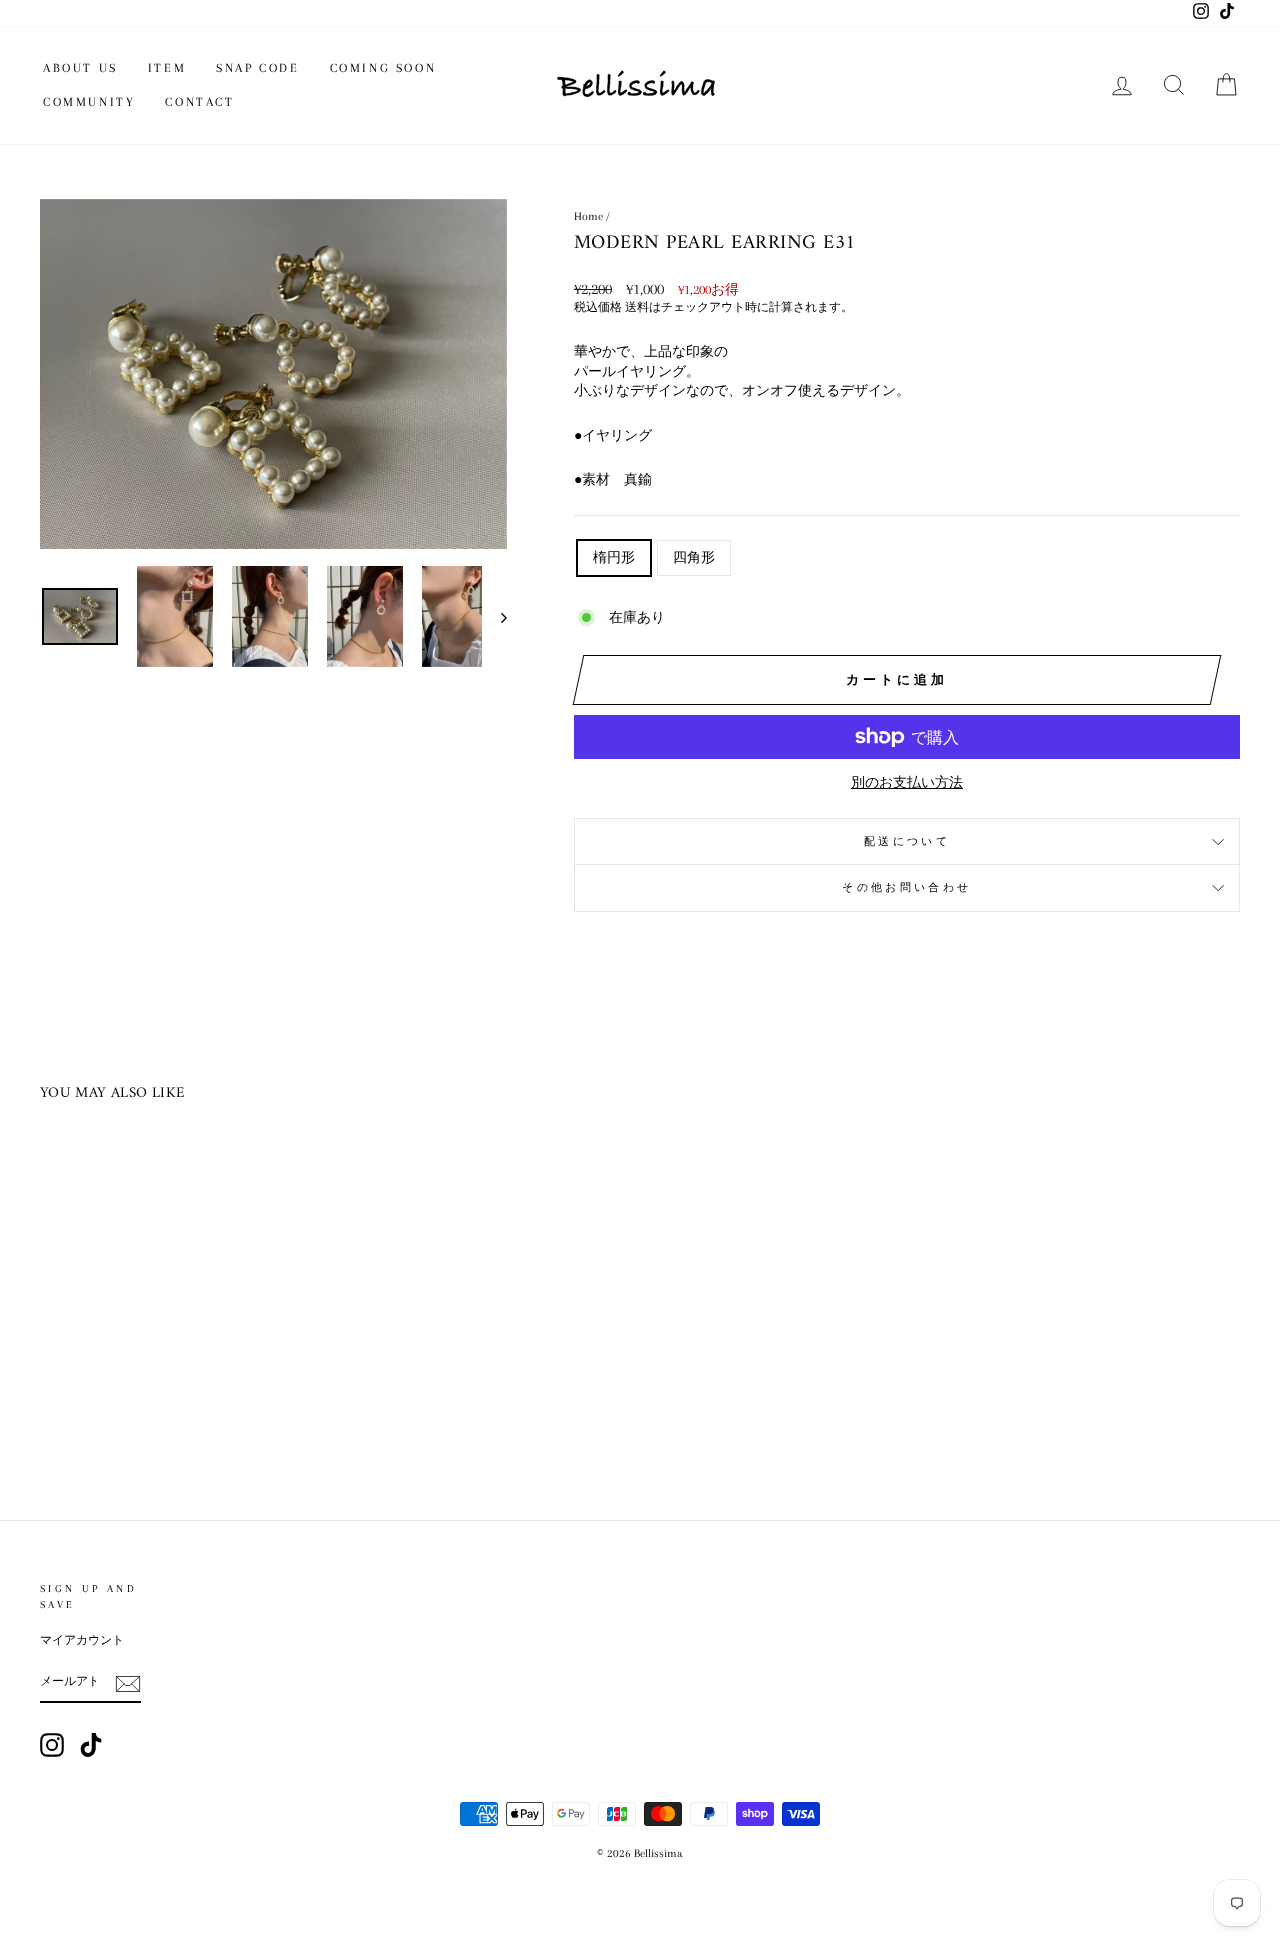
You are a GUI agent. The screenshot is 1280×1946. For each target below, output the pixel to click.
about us (80, 68)
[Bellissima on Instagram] (52, 1745)
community (89, 102)
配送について (907, 841)
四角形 (694, 557)
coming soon (383, 68)
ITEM (167, 68)
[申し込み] (128, 1684)
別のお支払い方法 (907, 782)
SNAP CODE (257, 68)
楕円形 (614, 557)
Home (588, 216)
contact (199, 102)
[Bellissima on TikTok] (91, 1745)
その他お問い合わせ (906, 887)
